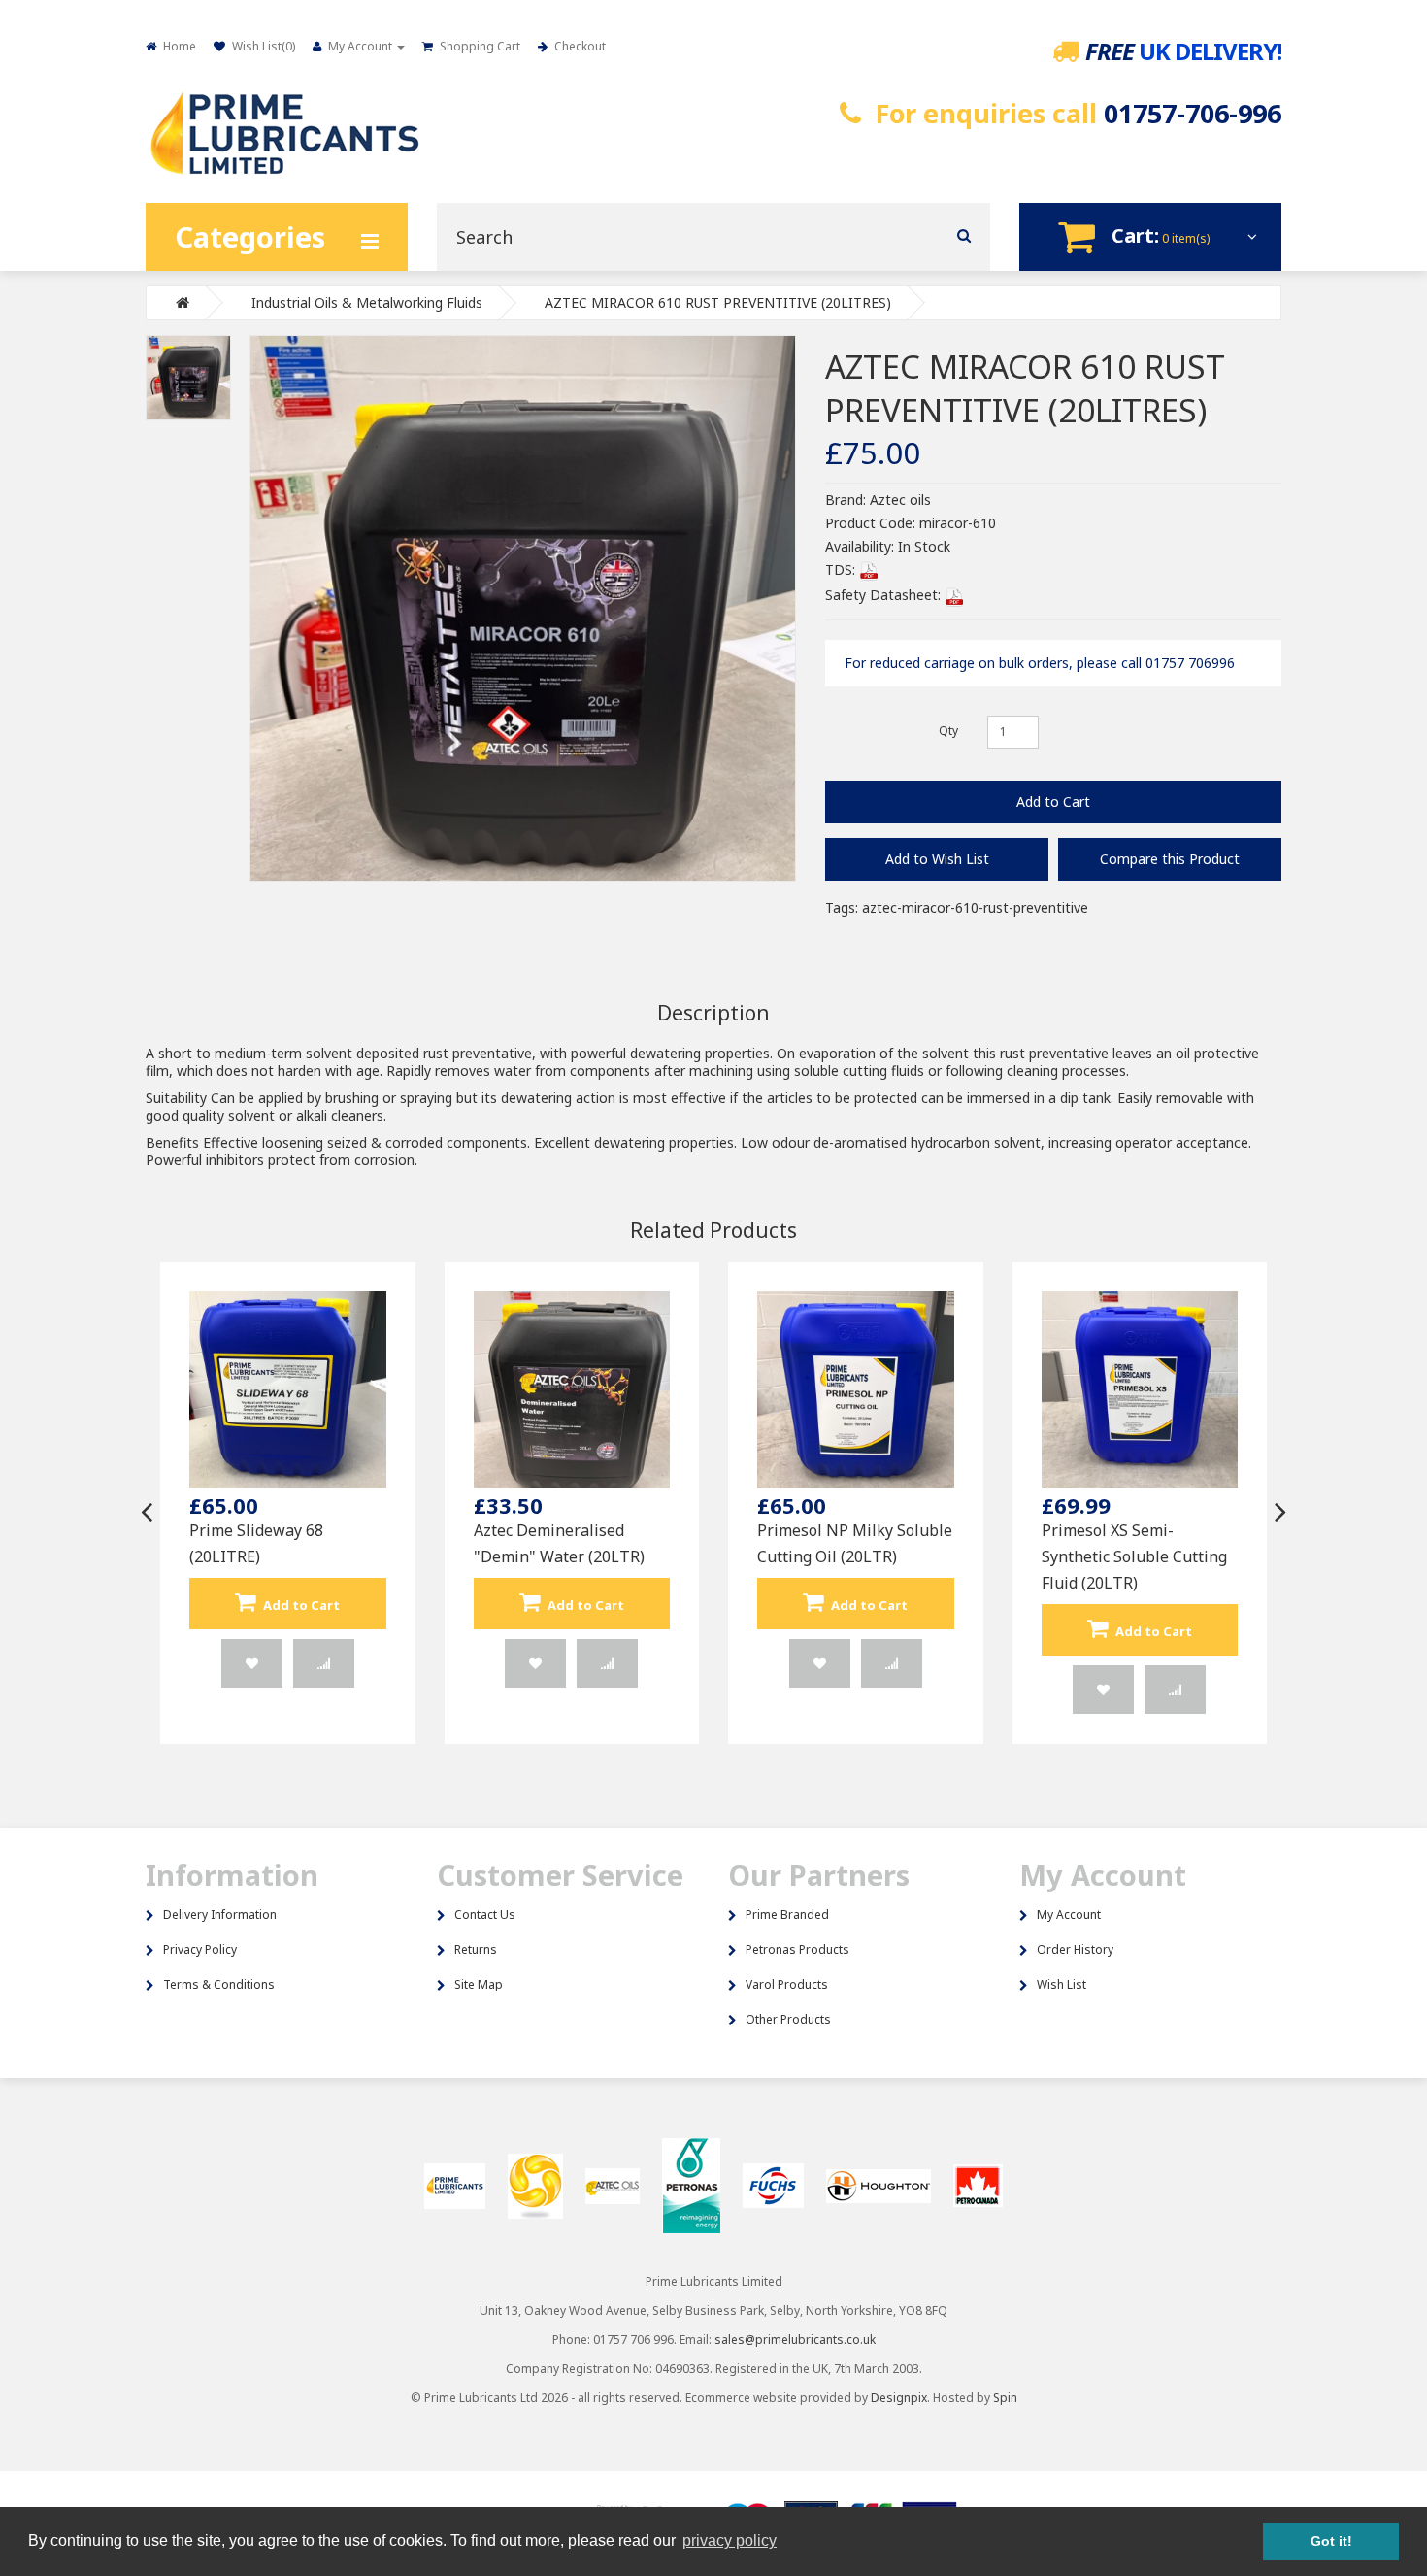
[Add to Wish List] (252, 1663)
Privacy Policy (200, 1949)
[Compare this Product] (324, 1663)
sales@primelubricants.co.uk (795, 2340)
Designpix (899, 2398)
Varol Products (787, 1984)
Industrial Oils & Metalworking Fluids (367, 303)
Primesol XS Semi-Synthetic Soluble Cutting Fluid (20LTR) (1134, 1556)
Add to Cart (1053, 802)
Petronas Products (797, 1949)
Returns (476, 1949)
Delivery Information (220, 1914)
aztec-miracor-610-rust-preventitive (975, 907)
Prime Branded (787, 1914)
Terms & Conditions (219, 1984)
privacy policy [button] (730, 2541)
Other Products (788, 2019)
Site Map (479, 1984)
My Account (1069, 1914)
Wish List (1062, 1984)
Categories (250, 236)
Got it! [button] (1331, 2541)
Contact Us (485, 1914)
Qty (948, 731)
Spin (1005, 2398)
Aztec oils (900, 500)
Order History (1075, 1949)
